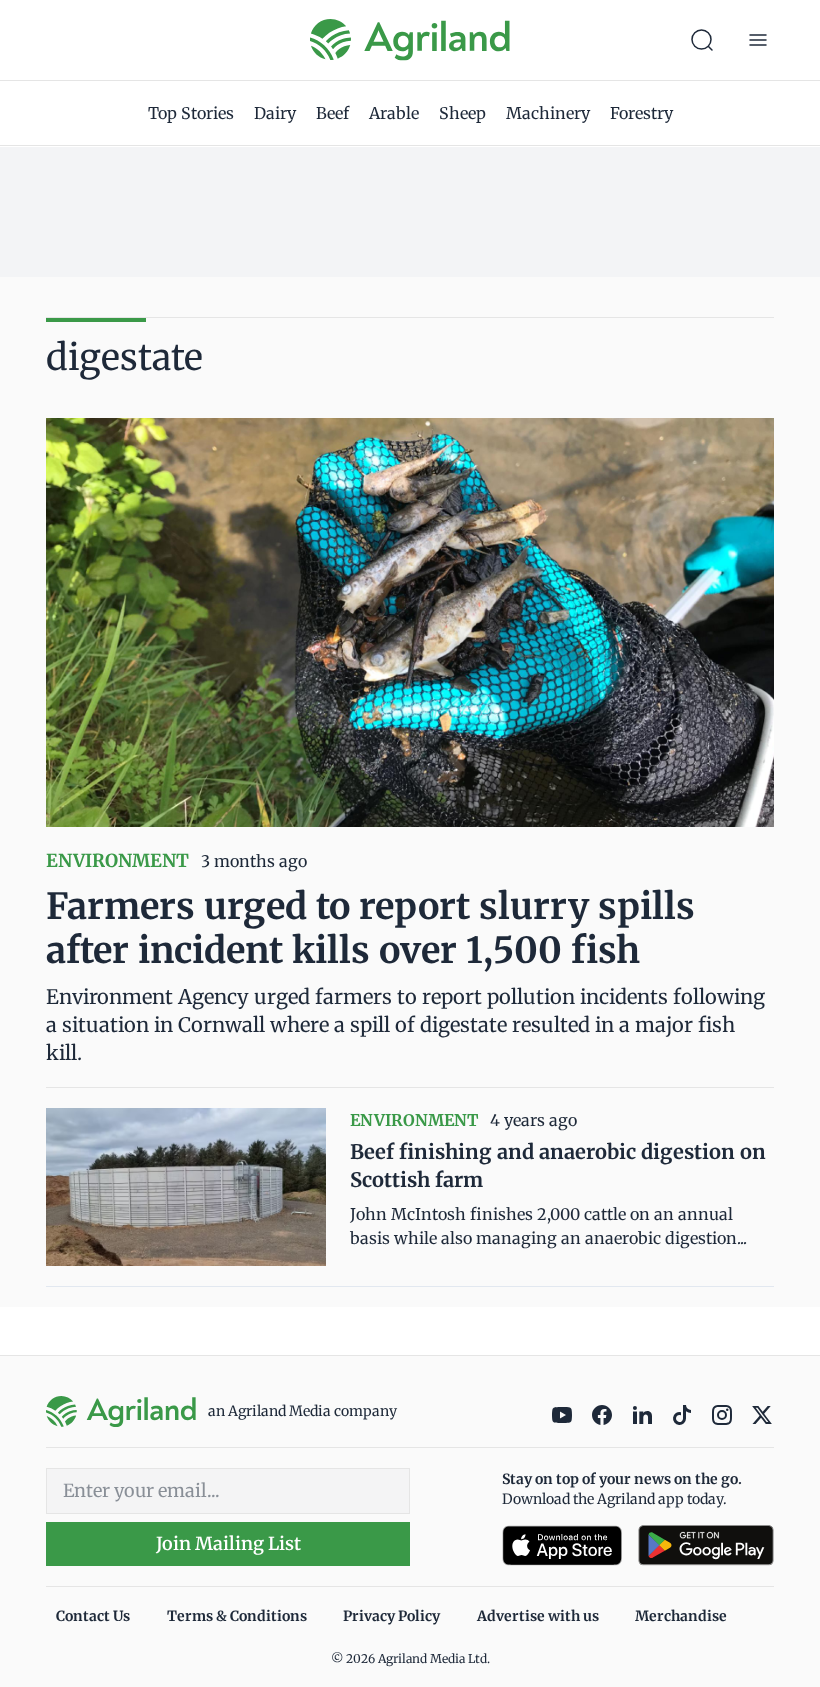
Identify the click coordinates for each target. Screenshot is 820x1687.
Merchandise (681, 1616)
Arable (394, 113)
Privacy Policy (391, 1616)
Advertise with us (538, 1616)
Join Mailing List (228, 1543)
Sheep (462, 113)
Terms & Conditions (237, 1616)
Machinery (548, 113)
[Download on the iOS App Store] (562, 1545)
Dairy (275, 113)
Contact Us (93, 1616)
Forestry (641, 113)
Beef (332, 113)
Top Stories (191, 113)
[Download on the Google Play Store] (706, 1545)
